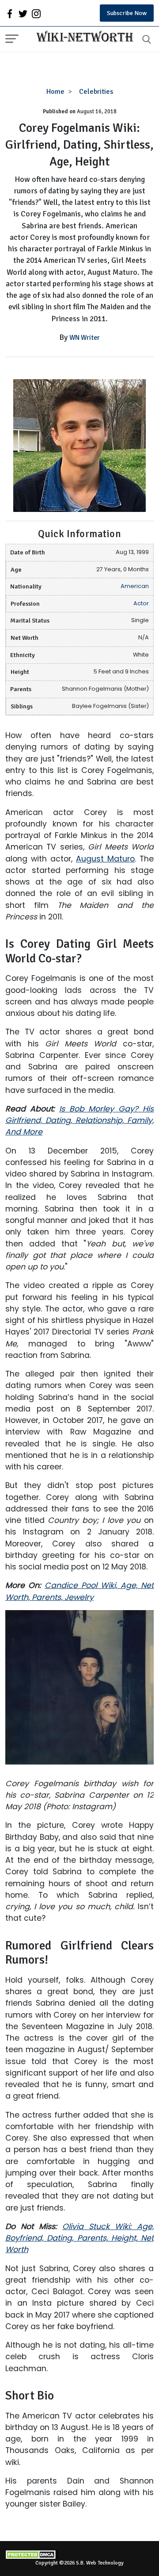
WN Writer (85, 338)
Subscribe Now (127, 13)
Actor (141, 603)
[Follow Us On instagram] (36, 13)
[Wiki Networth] (83, 38)
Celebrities (96, 92)
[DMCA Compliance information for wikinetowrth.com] (79, 2555)
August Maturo (105, 859)
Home (55, 92)
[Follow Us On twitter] (23, 13)
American (135, 586)
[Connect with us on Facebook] (10, 13)
